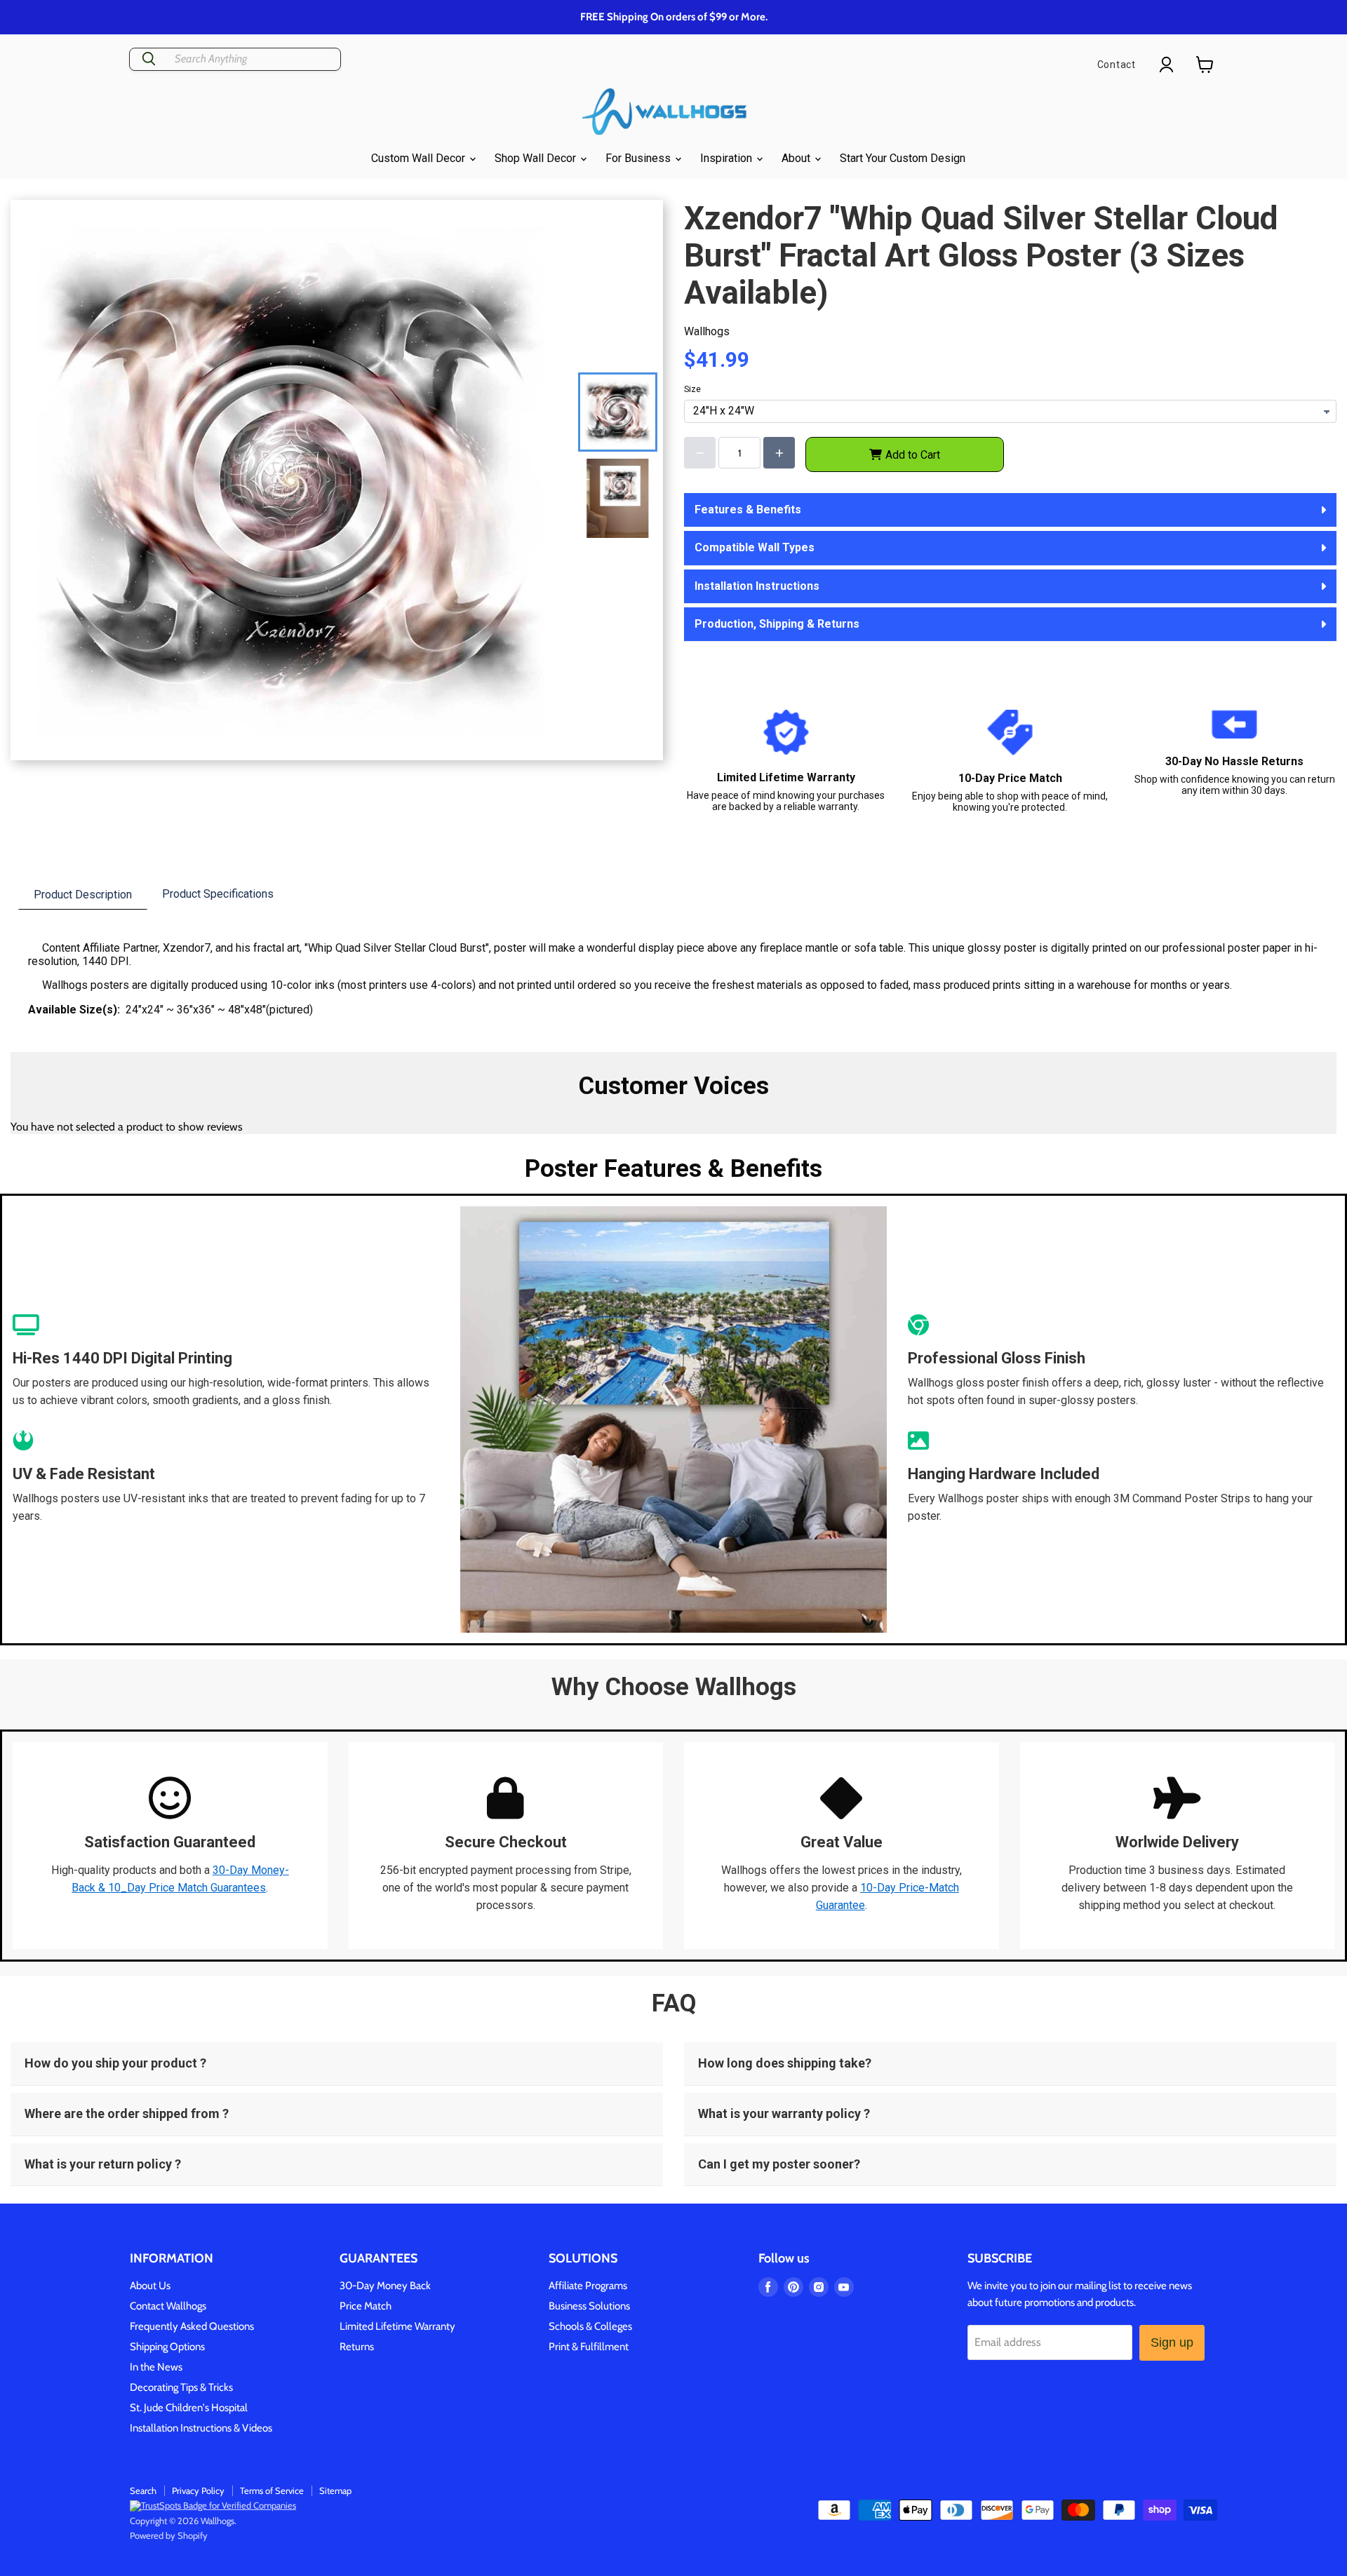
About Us (150, 2286)
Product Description (83, 895)
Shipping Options (167, 2347)
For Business (639, 158)
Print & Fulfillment (589, 2347)
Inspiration (728, 158)
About (797, 158)
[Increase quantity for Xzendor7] (779, 453)
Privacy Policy (198, 2490)
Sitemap (335, 2490)
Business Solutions (589, 2306)
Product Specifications (218, 894)
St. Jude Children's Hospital (189, 2408)
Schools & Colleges (590, 2326)
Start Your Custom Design (903, 158)
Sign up (1172, 2342)
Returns (357, 2347)
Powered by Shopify (169, 2535)
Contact (1117, 65)
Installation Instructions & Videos (201, 2428)
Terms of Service (272, 2490)
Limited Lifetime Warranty (397, 2326)
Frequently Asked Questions (192, 2326)
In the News (156, 2367)
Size (692, 389)
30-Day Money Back (385, 2286)
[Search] (149, 59)
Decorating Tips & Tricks (181, 2387)
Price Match (366, 2306)
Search (143, 2490)
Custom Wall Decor (420, 158)
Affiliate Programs (588, 2286)
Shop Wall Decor (537, 158)
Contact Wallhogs (168, 2306)
